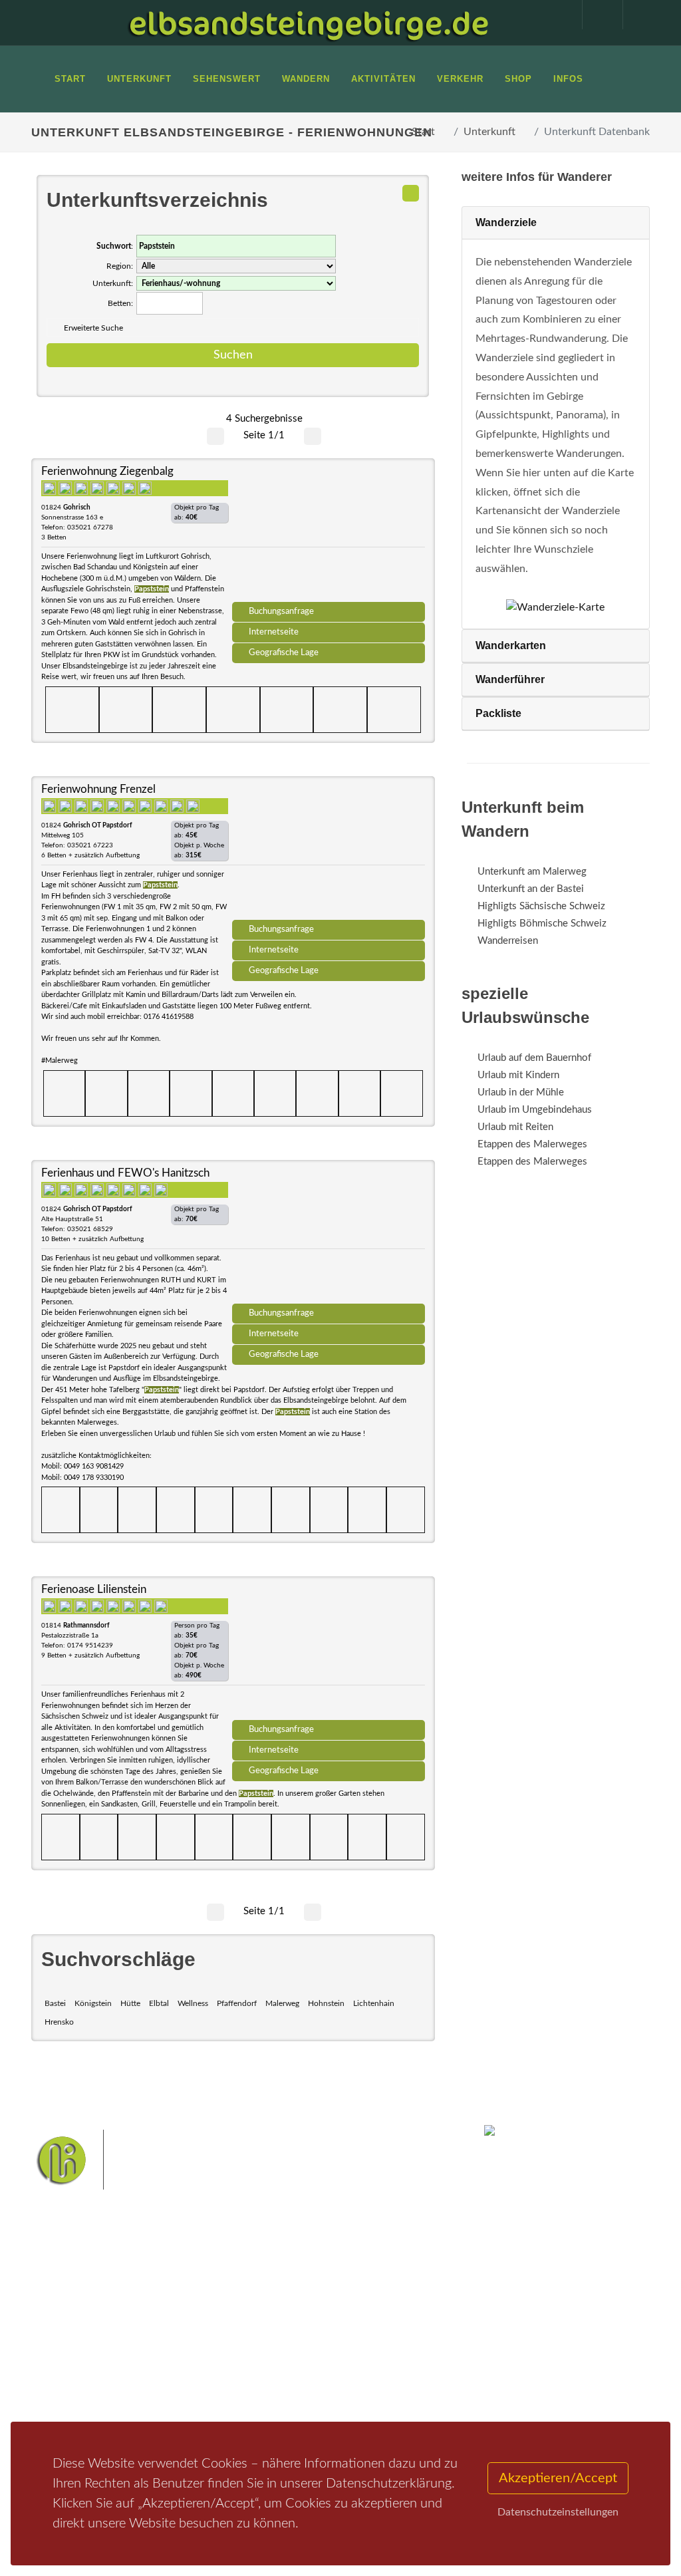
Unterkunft (489, 132)
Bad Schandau (274, 2362)
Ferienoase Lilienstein (94, 1589)
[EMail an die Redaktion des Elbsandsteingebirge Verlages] (636, 15)
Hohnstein (326, 2003)
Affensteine (271, 2342)
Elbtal (159, 2003)
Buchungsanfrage (281, 611)
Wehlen (326, 2362)
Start (423, 132)
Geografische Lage (284, 652)
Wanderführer (510, 679)
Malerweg (282, 2003)
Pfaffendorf (237, 2003)
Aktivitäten (71, 2398)
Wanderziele (506, 222)
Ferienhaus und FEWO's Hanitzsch (125, 1173)
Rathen (366, 2362)
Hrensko (59, 2022)
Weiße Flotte (400, 2342)
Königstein (93, 2003)
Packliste (498, 713)
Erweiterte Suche (93, 328)
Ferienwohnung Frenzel (98, 789)
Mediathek (70, 2363)
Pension (171, 2334)
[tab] (556, 223)
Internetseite (274, 632)
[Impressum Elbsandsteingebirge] (555, 15)
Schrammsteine (335, 2342)
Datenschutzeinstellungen (558, 2512)
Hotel (166, 2317)
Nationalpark (358, 2320)
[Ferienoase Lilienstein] (329, 1653)
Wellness (193, 2003)
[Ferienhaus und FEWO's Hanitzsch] (329, 1236)
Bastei (55, 2003)
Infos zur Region (81, 2340)
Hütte (130, 2003)
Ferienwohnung (187, 2352)
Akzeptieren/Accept (558, 2478)
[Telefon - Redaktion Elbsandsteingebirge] (596, 15)
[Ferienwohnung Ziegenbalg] (329, 535)
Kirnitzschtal (376, 2383)
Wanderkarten (511, 645)
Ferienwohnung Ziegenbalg (107, 471)
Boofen (308, 2404)
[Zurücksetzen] (411, 193)
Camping (173, 2386)
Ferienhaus (177, 2369)
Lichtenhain (374, 2003)
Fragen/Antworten (87, 2317)
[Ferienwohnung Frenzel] (329, 853)
